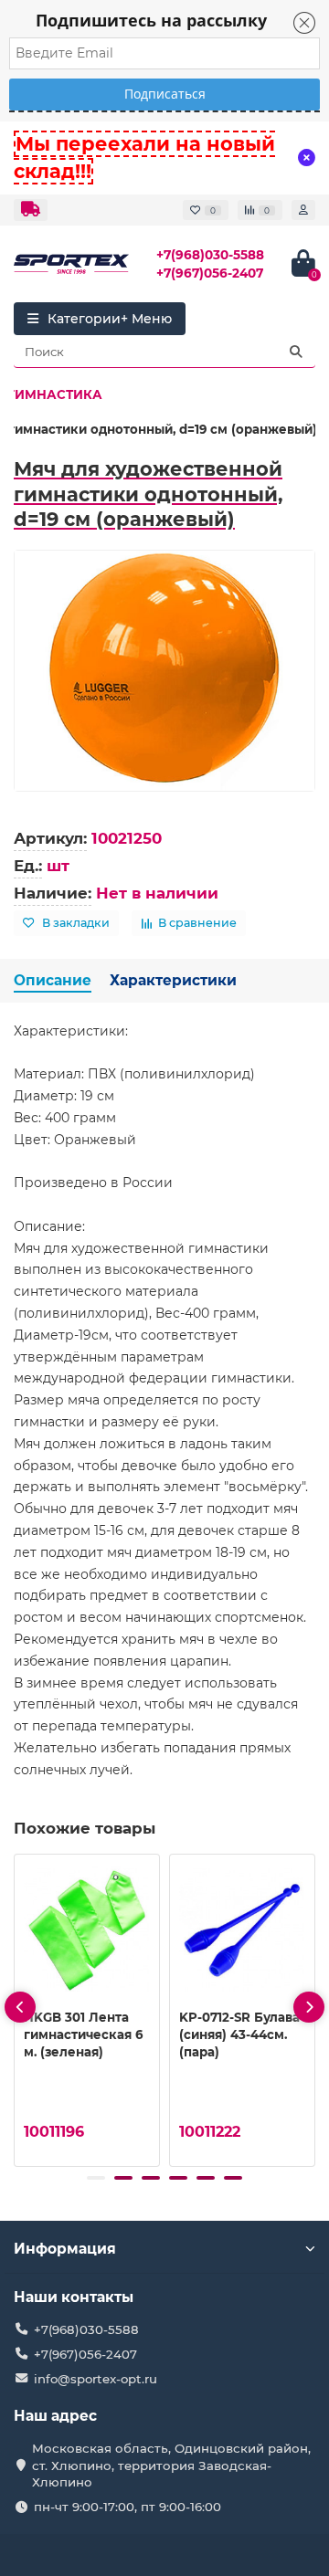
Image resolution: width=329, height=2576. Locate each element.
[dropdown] (31, 210)
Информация (65, 2249)
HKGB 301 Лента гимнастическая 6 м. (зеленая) (83, 2035)
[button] (96, 2178)
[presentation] (20, 2007)
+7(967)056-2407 (210, 273)
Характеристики (173, 980)
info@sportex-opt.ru (96, 2379)
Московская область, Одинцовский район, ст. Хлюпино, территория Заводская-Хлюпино (171, 2466)
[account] (303, 210)
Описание (53, 980)
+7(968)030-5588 (210, 255)
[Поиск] (296, 352)
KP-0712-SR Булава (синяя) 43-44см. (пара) (239, 2035)
